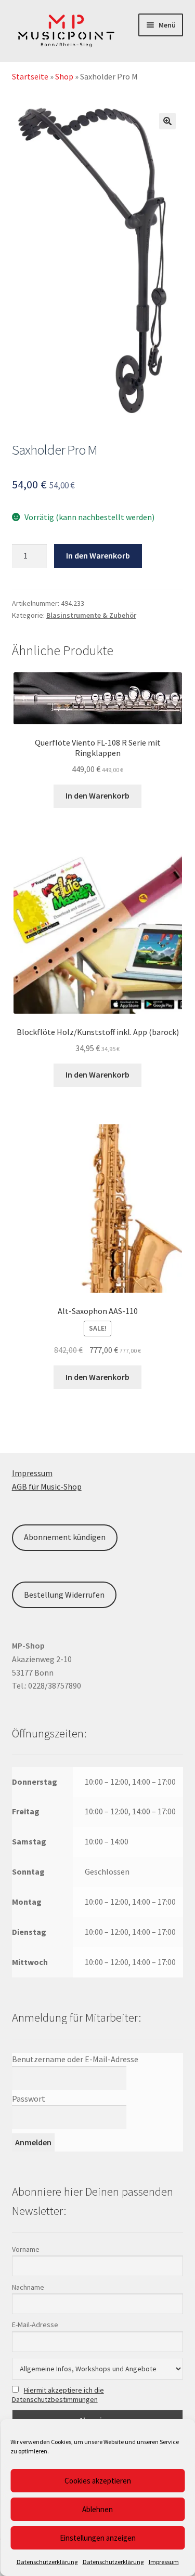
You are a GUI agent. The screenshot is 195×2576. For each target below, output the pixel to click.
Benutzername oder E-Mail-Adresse (75, 2059)
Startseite (30, 76)
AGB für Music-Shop (47, 1486)
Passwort (29, 2099)
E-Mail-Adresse (35, 2325)
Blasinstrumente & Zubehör (91, 615)
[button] (167, 121)
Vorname (26, 2249)
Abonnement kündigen (65, 1537)
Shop (64, 76)
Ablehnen (97, 2509)
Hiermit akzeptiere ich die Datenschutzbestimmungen (58, 2395)
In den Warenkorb (98, 555)
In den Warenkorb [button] (97, 795)
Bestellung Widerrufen (64, 1595)
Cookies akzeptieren (98, 2481)
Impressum (164, 2562)
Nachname (28, 2287)
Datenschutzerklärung (47, 2562)
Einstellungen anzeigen (98, 2538)
